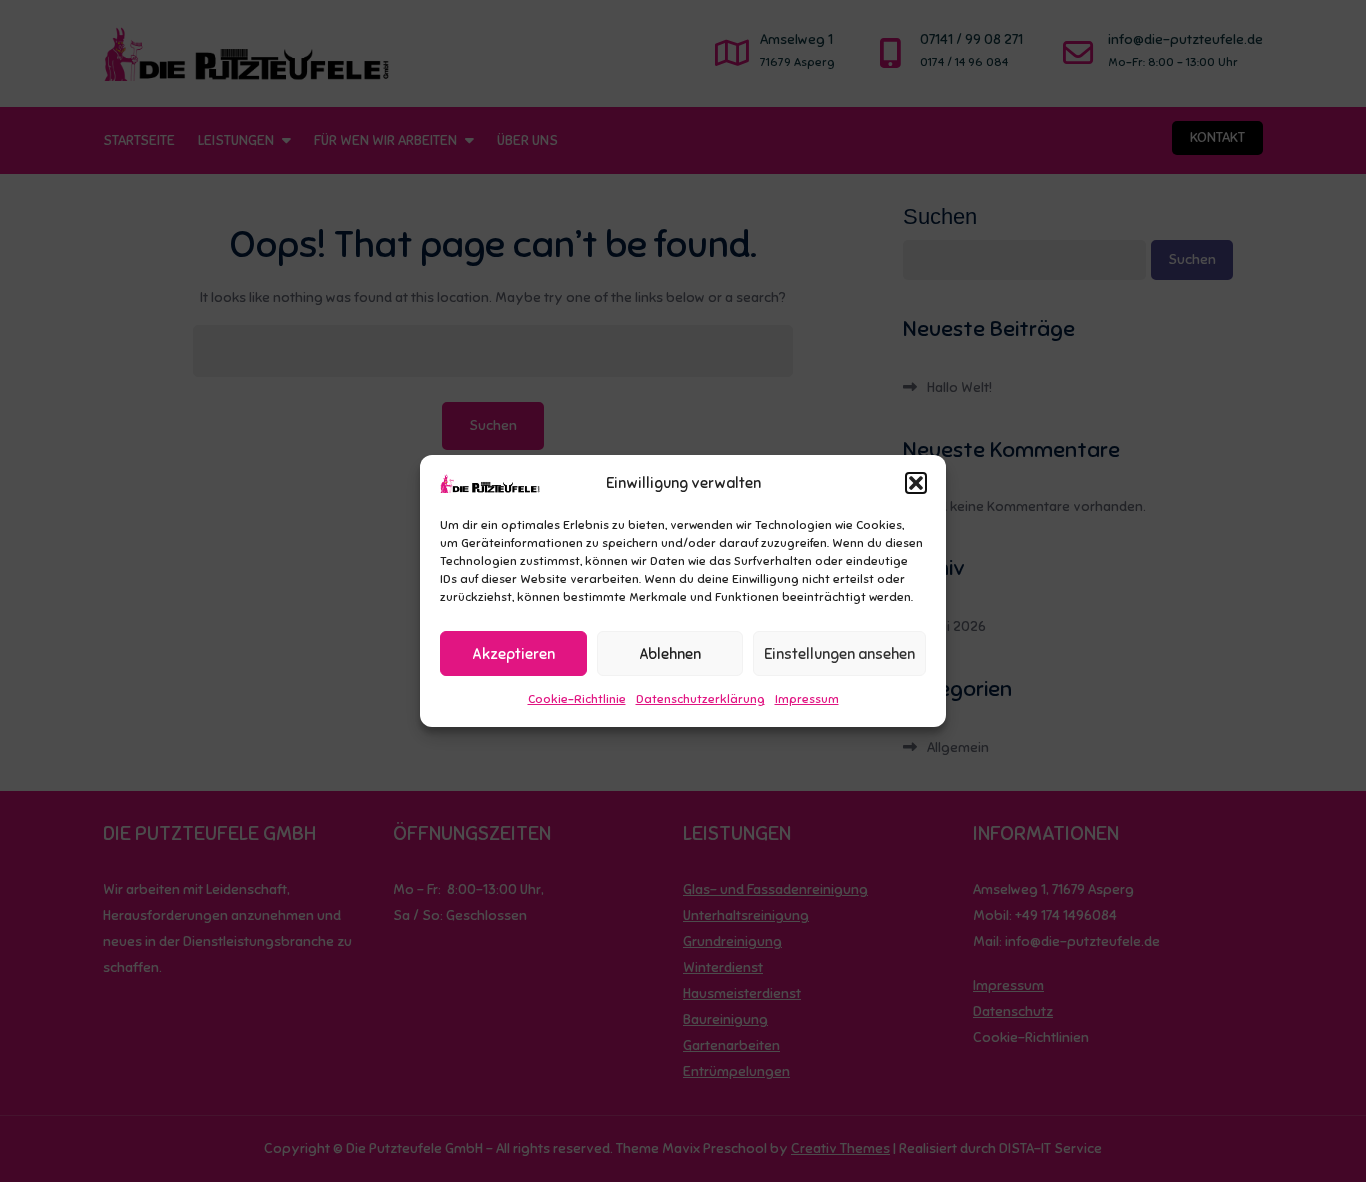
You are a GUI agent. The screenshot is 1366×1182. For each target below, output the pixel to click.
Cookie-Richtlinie (577, 699)
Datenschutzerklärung (700, 699)
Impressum (807, 699)
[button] (916, 483)
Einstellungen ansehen (839, 654)
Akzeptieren (513, 654)
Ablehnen (670, 654)
